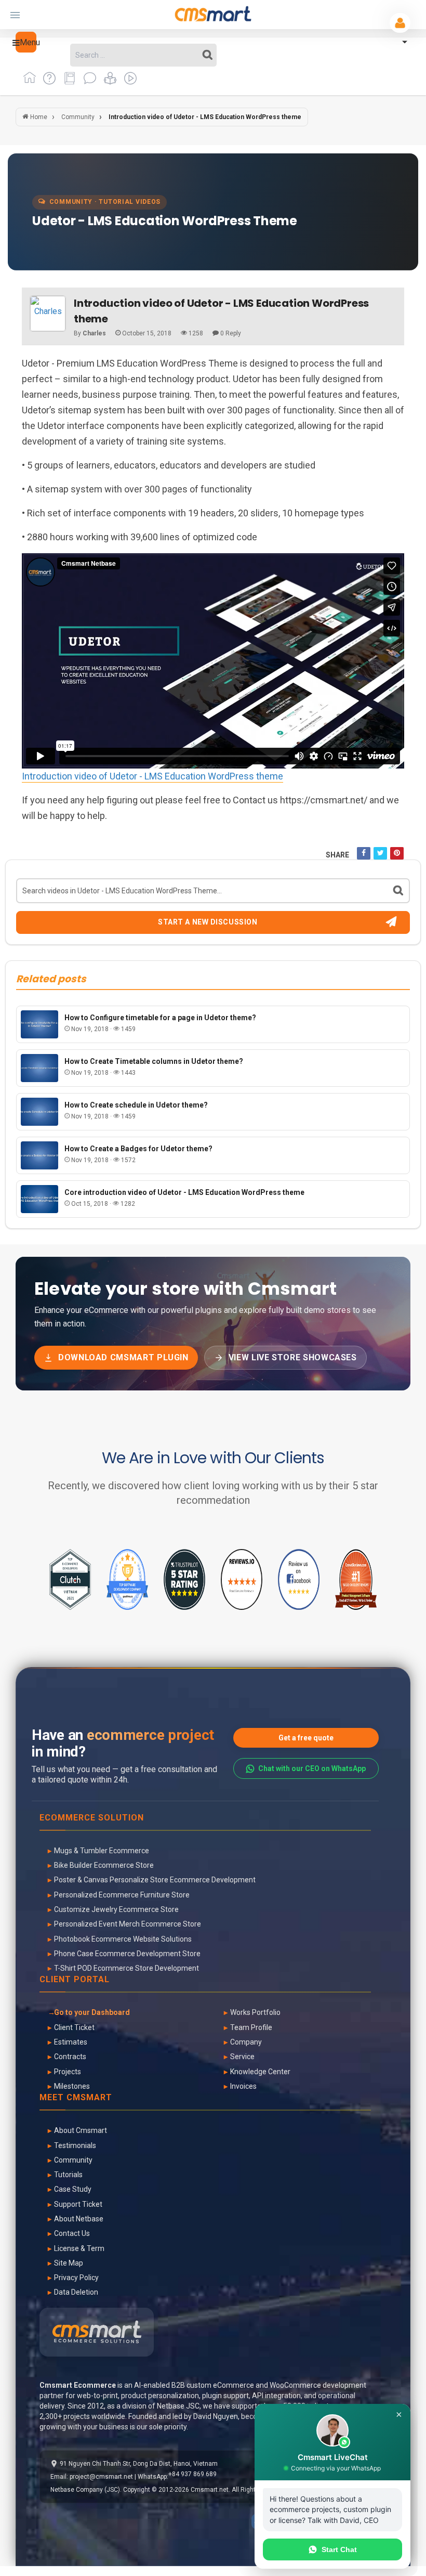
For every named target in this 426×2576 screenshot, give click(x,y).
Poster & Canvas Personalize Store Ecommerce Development (155, 1880)
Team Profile (251, 2027)
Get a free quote (306, 1738)
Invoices (243, 2086)
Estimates (71, 2042)
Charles (94, 333)
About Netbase (79, 2219)
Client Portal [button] (75, 1980)
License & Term (79, 2248)
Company (246, 2042)
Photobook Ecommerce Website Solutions (123, 1939)
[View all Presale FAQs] (48, 82)
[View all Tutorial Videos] (128, 82)
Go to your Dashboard (92, 2012)
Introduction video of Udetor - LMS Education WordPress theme (152, 776)
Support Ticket (78, 2204)
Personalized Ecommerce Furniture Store (122, 1895)
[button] (26, 42)
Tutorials (68, 2175)
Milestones (72, 2086)
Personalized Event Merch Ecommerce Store (128, 1924)
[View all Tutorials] (108, 82)
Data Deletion (76, 2292)
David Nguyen (216, 2416)
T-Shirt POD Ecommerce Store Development (127, 1968)
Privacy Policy (76, 2278)
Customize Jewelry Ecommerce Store (116, 1909)
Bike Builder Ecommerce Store (104, 1865)
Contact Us (72, 2233)
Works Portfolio (255, 2012)
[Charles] (48, 314)
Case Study (73, 2189)
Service (242, 2057)
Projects (68, 2072)
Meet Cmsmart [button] (76, 2098)
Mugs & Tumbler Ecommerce (102, 1851)
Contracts (70, 2057)
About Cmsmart (81, 2130)
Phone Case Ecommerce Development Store (127, 1954)
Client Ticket (74, 2027)
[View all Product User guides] (68, 82)
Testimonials (75, 2145)
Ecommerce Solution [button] (92, 1818)
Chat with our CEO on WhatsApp (312, 1768)
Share (337, 855)
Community (73, 2160)
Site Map (69, 2263)
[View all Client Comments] (88, 82)
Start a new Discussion (208, 922)
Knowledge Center (260, 2072)
